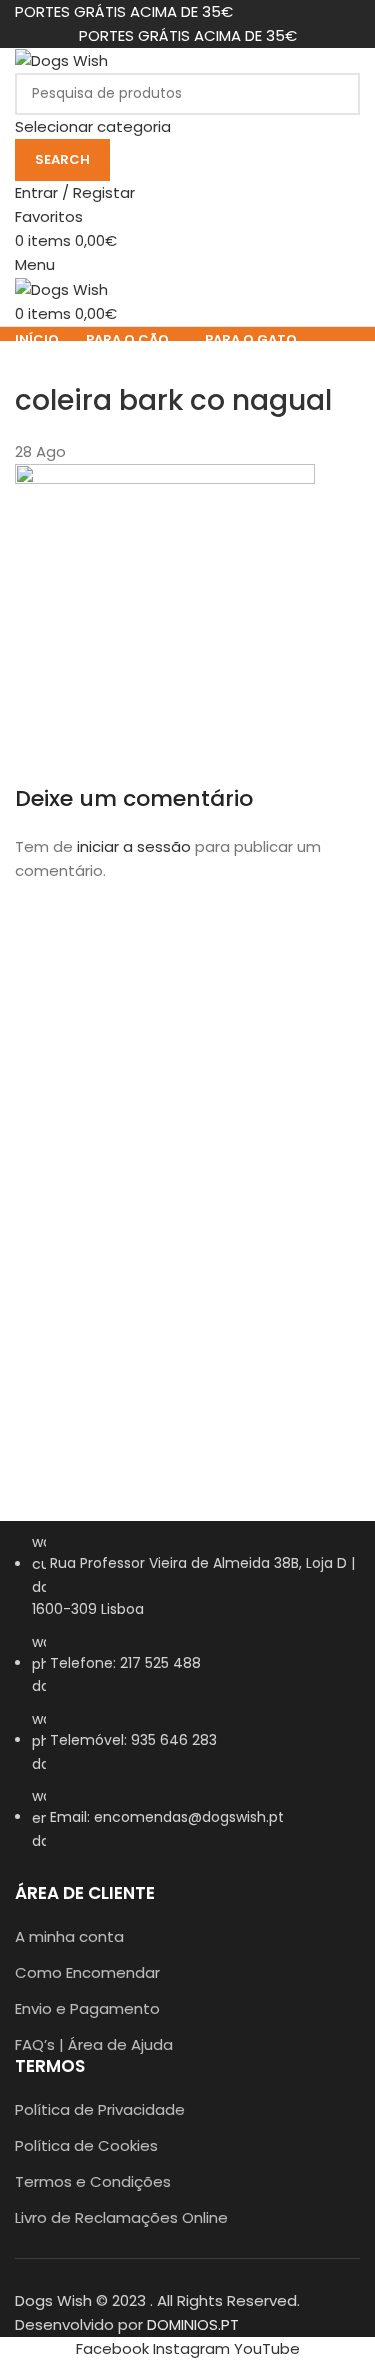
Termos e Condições (93, 2181)
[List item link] (187, 1701)
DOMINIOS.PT (193, 2324)
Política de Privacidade (100, 2109)
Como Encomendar (87, 1972)
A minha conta (69, 1936)
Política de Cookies (86, 2145)
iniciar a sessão (134, 846)
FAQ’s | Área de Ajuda (94, 2044)
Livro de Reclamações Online (121, 2217)
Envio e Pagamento (87, 2008)
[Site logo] (61, 59)
